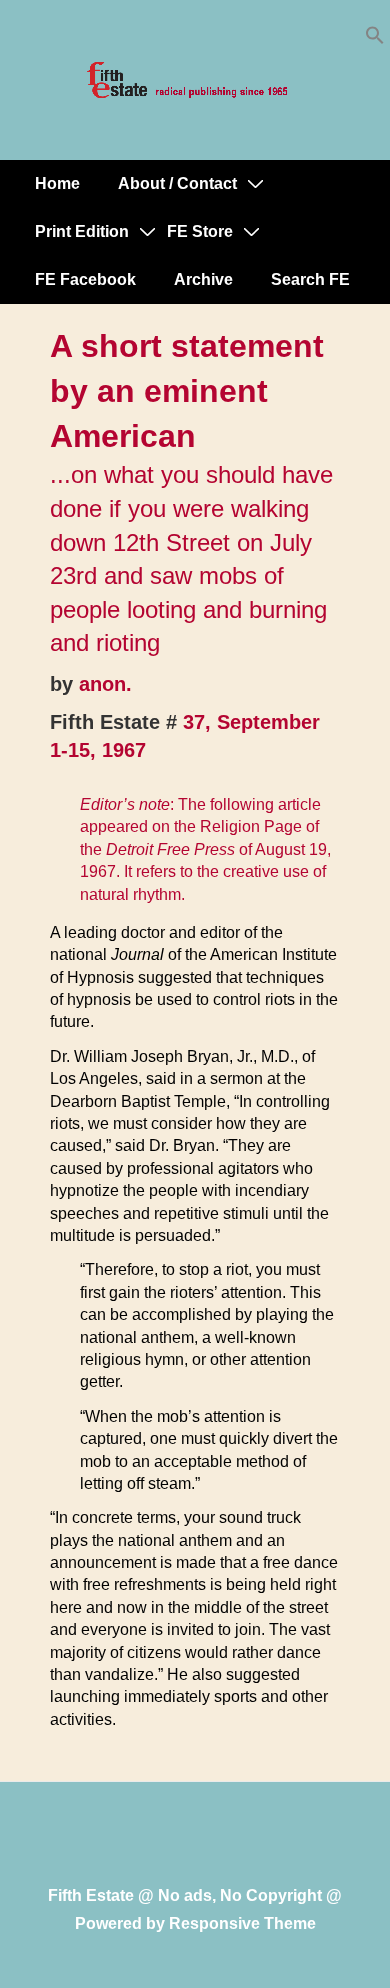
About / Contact (177, 183)
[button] (375, 39)
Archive (203, 279)
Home (57, 183)
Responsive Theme (242, 1923)
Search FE (310, 279)
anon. (105, 684)
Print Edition (82, 231)
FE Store (200, 231)
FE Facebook (85, 279)
